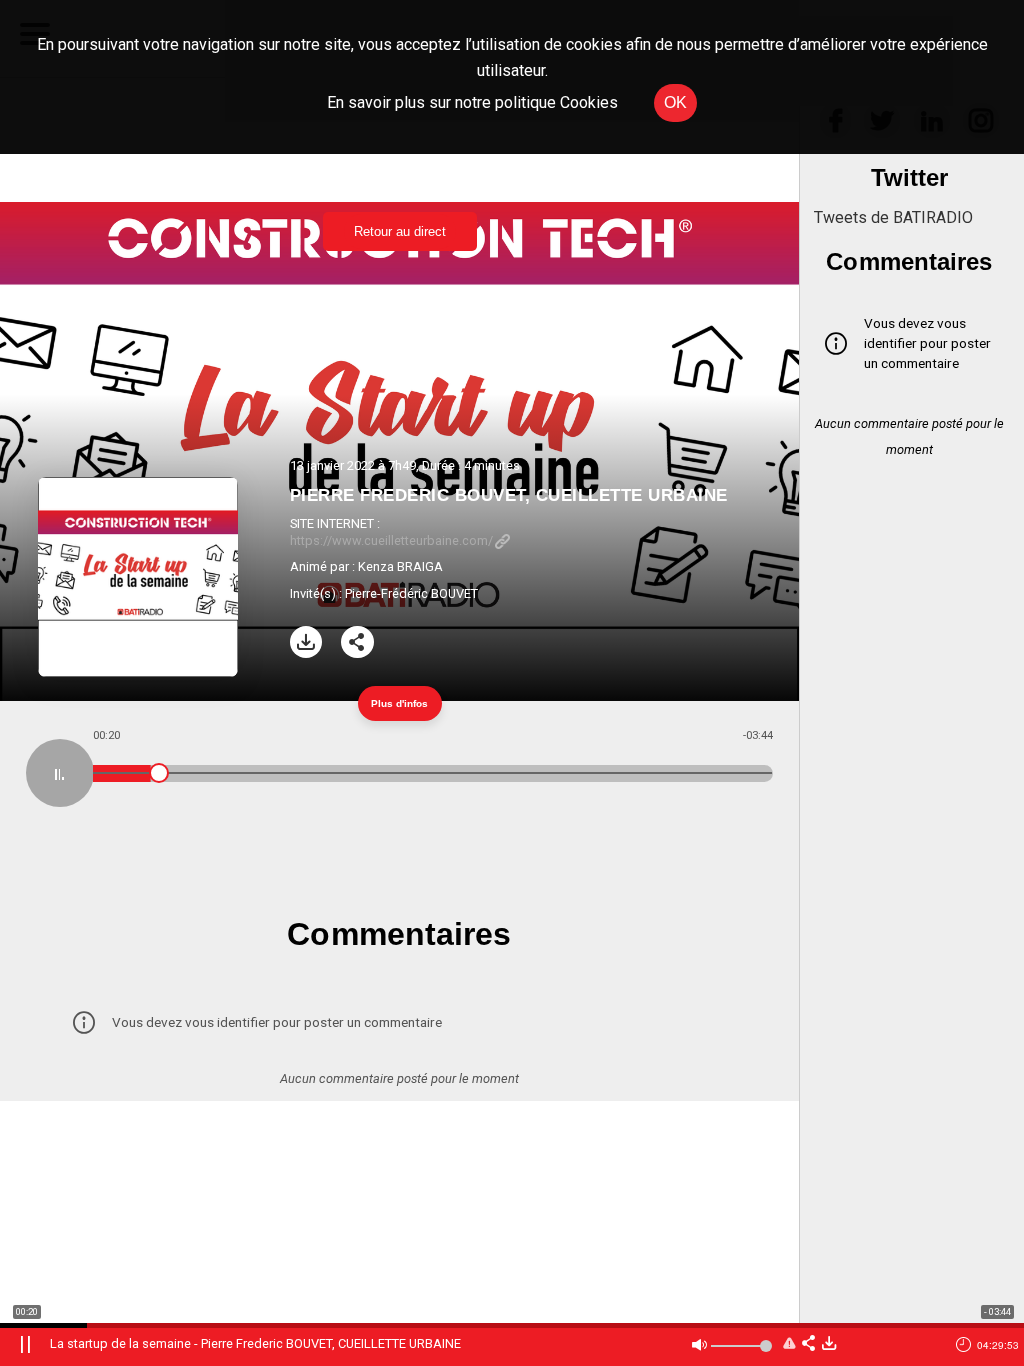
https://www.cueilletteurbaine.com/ (391, 540)
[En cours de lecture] (60, 773)
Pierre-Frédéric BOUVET (411, 593)
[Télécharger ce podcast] (829, 1344)
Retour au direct (400, 231)
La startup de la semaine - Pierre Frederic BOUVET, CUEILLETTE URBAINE (255, 1343)
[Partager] (357, 642)
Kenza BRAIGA (400, 566)
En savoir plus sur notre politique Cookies (472, 102)
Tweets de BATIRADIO (893, 217)
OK (675, 102)
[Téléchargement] (306, 642)
